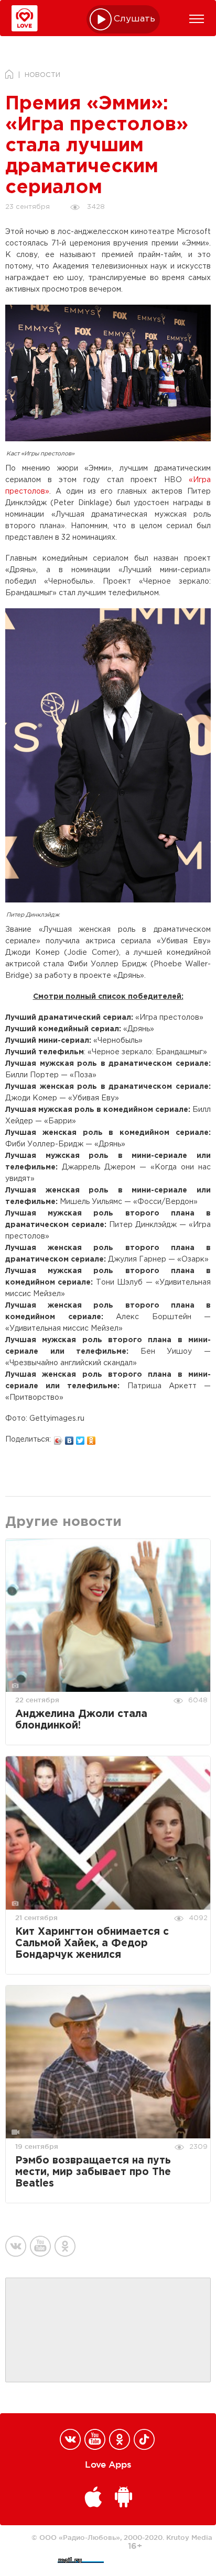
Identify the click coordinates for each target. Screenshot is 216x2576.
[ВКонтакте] (69, 1438)
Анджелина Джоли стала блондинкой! (81, 1720)
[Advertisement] (108, 2330)
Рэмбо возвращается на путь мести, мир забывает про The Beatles (93, 2172)
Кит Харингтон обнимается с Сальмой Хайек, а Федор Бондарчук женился (92, 1943)
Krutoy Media (189, 2537)
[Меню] (197, 19)
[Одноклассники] (91, 1438)
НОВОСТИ (42, 75)
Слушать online (135, 19)
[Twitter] (80, 1438)
